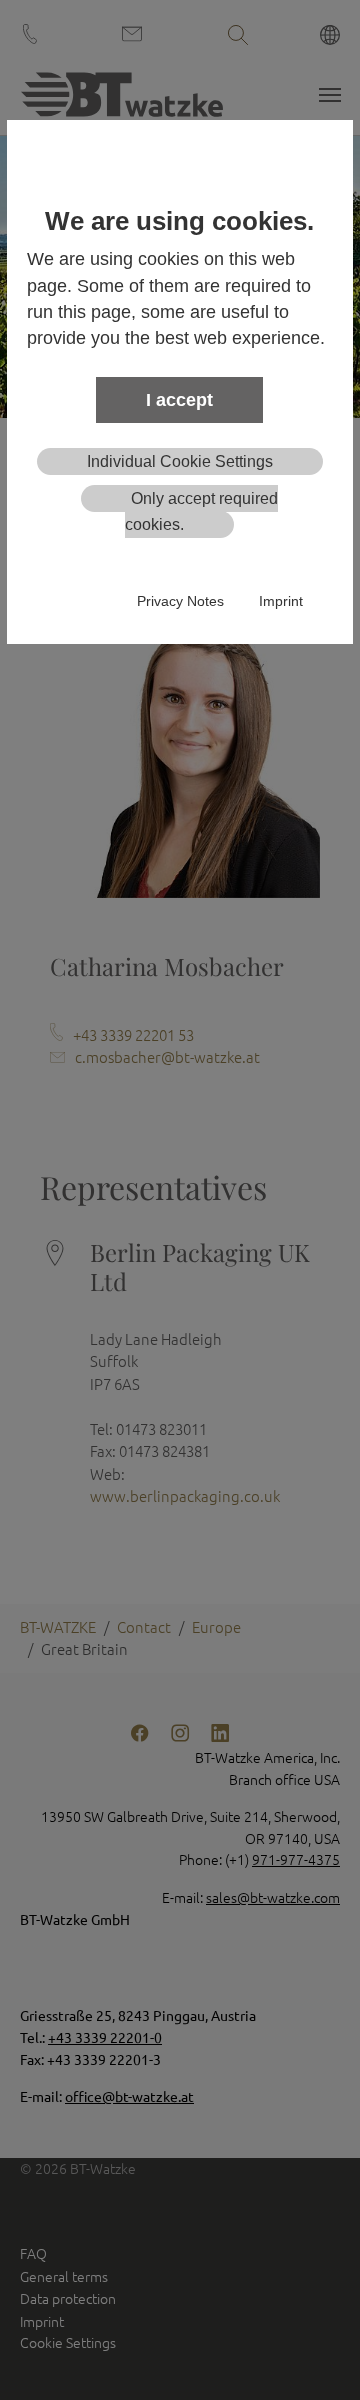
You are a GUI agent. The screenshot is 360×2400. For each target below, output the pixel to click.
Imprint (281, 601)
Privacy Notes (180, 601)
